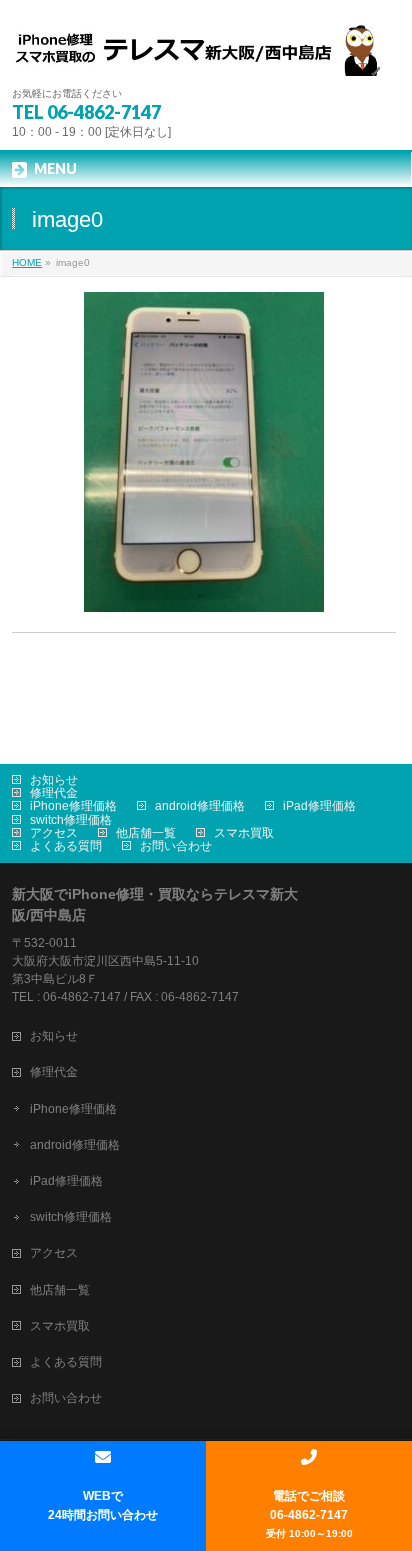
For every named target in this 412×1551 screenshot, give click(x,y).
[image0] (203, 452)
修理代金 (54, 793)
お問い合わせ (176, 846)
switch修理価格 (71, 820)
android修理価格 (200, 806)
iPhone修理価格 (73, 806)
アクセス (54, 833)
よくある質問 (66, 846)
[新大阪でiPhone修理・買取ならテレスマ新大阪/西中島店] (205, 53)
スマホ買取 (244, 833)
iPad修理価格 (319, 806)
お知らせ (54, 780)
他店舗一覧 (146, 833)
